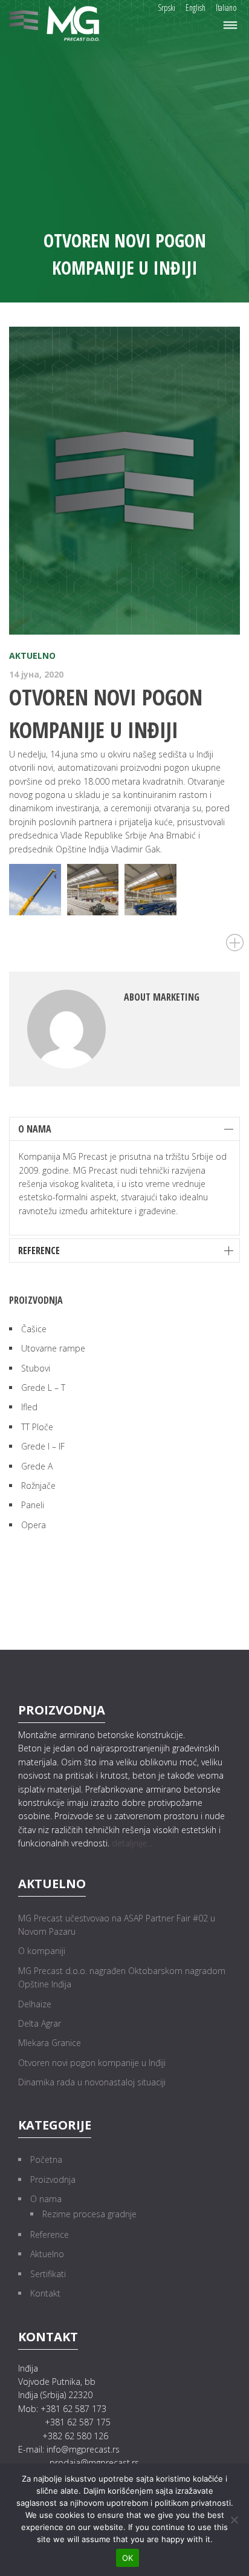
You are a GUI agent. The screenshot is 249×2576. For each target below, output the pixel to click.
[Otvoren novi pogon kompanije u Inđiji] (124, 481)
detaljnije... (132, 1843)
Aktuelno (32, 655)
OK (128, 2558)
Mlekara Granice (50, 2043)
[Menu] (230, 26)
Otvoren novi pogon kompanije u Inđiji (92, 2063)
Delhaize (35, 2004)
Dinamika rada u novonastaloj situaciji (92, 2082)
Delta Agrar (40, 2023)
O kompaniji (42, 1951)
